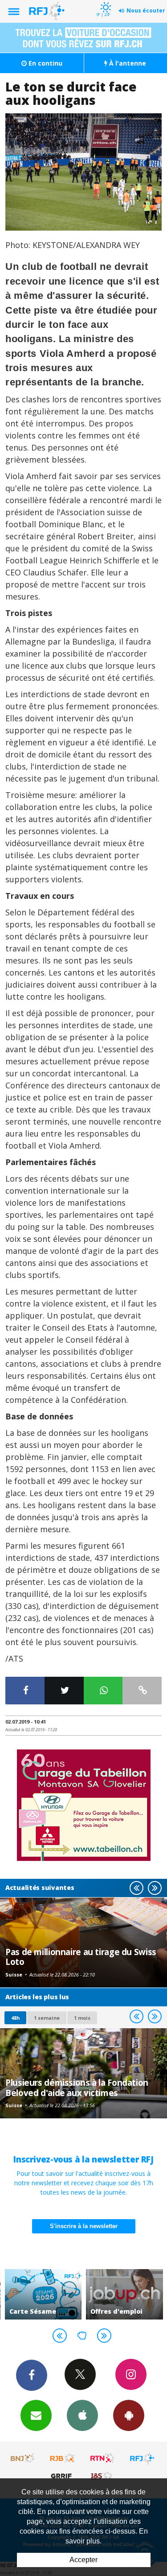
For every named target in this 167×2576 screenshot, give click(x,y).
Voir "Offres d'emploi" (121, 2294)
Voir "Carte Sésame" (40, 2294)
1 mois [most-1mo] (82, 2018)
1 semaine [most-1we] (47, 2018)
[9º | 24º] (104, 1)
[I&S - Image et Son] (102, 2476)
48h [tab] (15, 2018)
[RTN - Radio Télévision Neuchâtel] (102, 2458)
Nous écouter (146, 10)
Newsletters (36, 2415)
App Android (129, 2415)
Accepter (83, 2560)
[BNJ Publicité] (23, 2458)
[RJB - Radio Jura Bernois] (63, 2458)
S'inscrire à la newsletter (84, 2226)
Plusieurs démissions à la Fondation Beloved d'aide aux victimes (77, 2087)
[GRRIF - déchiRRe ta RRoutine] (63, 2476)
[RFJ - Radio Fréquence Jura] (142, 2458)
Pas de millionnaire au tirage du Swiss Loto (81, 1957)
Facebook (32, 2375)
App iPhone (82, 2415)
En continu (45, 63)
